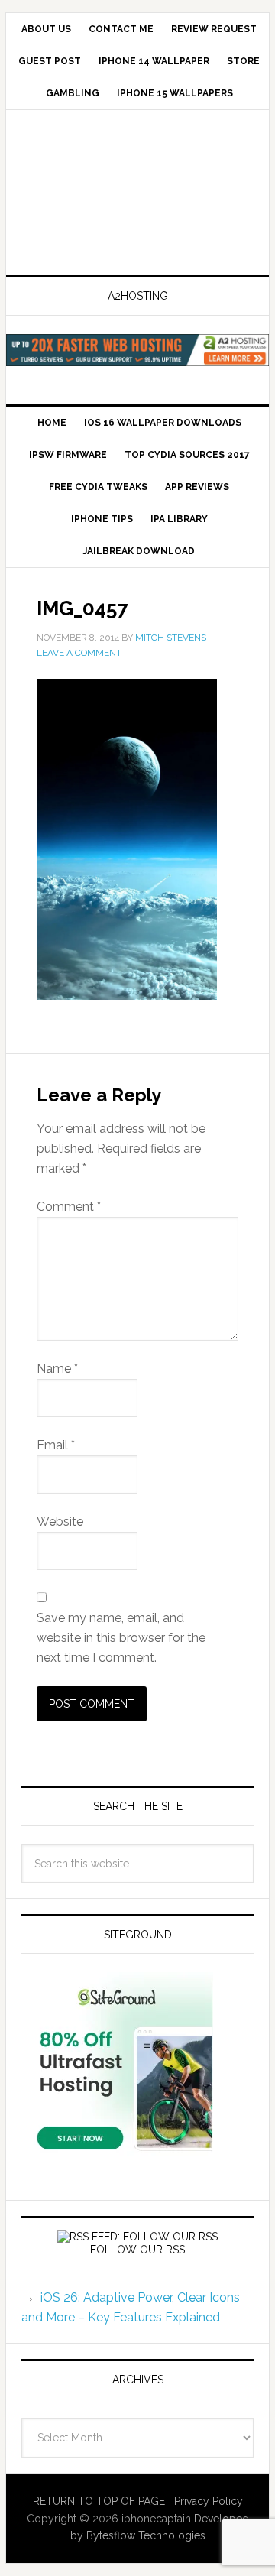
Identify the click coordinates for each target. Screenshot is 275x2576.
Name (57, 1369)
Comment (69, 1207)
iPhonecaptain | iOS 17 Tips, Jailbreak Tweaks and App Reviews (137, 194)
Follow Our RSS (137, 2250)
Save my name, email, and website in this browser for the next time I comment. (121, 1638)
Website (60, 1522)
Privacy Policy (209, 2501)
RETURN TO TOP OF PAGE (99, 2501)
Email (56, 1445)
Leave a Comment (79, 653)
